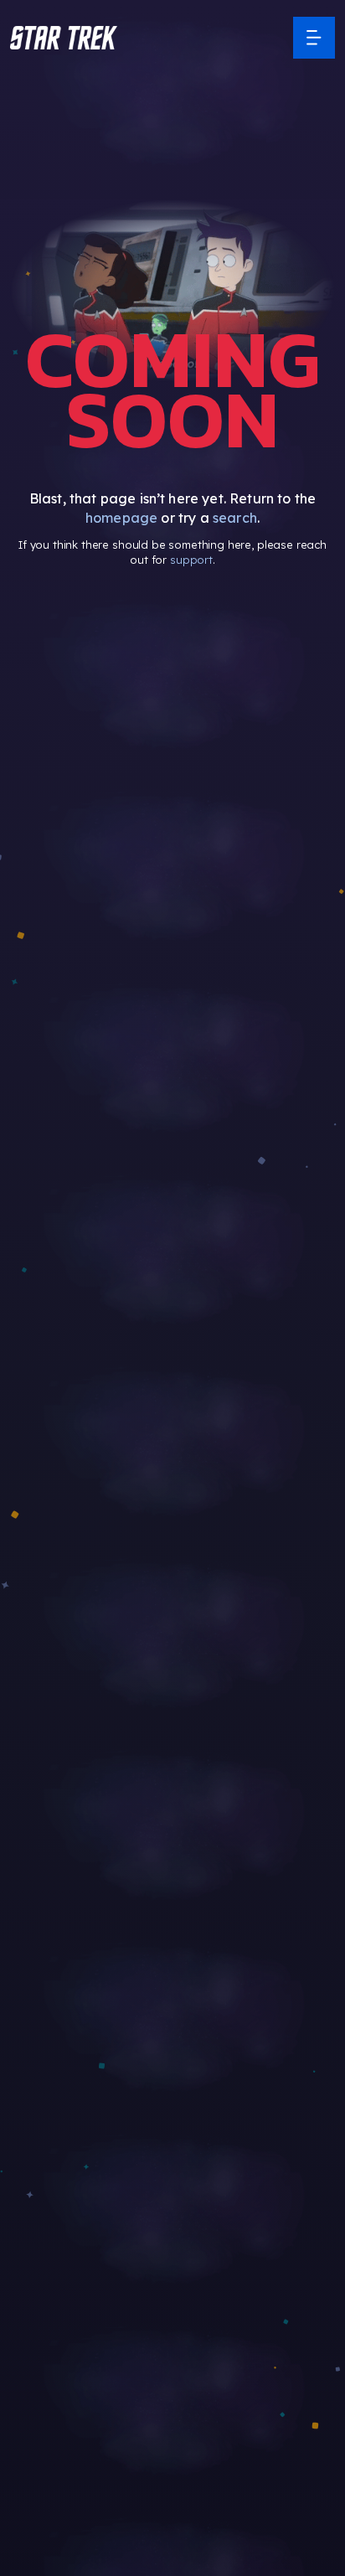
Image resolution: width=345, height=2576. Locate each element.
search (235, 518)
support (191, 560)
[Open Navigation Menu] (314, 38)
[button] (64, 38)
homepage (121, 518)
